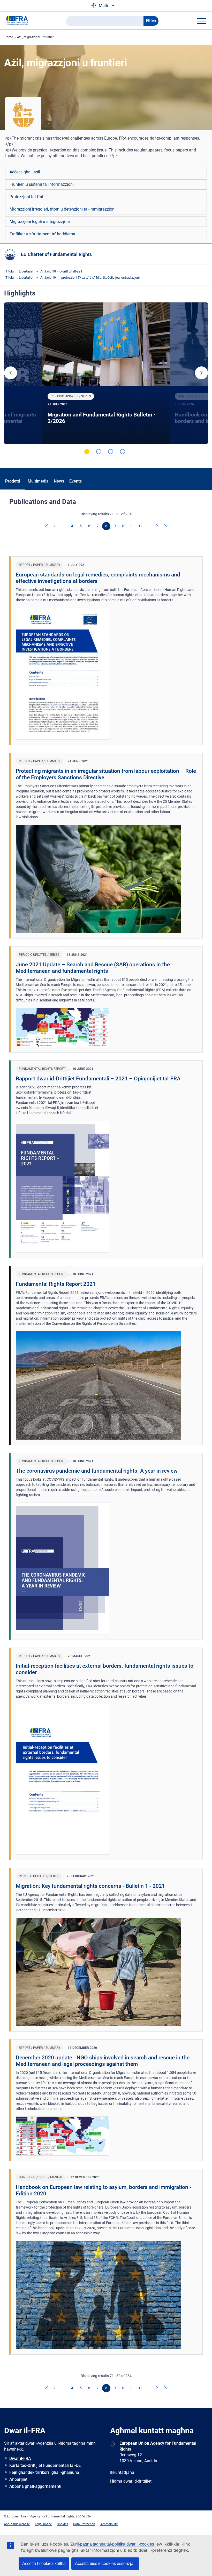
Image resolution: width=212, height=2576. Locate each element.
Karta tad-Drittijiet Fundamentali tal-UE (45, 2465)
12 (140, 526)
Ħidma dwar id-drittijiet (131, 2481)
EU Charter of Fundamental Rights (56, 254)
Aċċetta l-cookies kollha (44, 2563)
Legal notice (43, 2524)
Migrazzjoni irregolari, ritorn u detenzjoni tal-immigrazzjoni (63, 209)
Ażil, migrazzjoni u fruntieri (36, 37)
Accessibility (109, 2524)
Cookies (62, 2524)
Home (9, 37)
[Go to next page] (157, 526)
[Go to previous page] (55, 526)
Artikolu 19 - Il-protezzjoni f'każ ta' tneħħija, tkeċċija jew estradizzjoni (90, 278)
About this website (17, 2524)
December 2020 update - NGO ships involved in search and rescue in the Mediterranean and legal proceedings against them (103, 2061)
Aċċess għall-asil (25, 172)
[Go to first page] (47, 526)
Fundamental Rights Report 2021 (56, 1284)
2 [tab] (99, 452)
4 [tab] (123, 452)
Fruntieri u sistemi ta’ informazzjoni (42, 184)
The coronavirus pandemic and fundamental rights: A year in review (97, 1471)
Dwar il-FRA (20, 2458)
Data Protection (84, 2524)
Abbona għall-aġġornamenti (35, 2486)
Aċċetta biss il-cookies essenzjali (105, 2563)
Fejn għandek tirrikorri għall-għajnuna (44, 2472)
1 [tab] (87, 452)
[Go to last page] (166, 526)
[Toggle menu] (201, 21)
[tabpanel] (106, 373)
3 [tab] (111, 452)
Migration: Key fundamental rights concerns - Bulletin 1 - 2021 (90, 1886)
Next (201, 373)
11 (132, 526)
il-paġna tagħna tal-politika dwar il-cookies (115, 2544)
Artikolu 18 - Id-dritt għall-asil (61, 271)
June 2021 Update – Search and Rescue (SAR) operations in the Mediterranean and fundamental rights (93, 968)
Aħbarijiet (18, 2479)
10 (123, 526)
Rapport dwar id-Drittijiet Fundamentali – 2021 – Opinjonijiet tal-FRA (98, 1079)
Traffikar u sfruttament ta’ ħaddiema (42, 234)
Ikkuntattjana (122, 2472)
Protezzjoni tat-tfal (26, 197)
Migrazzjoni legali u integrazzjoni (40, 222)
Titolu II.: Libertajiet (19, 271)
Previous (11, 373)
